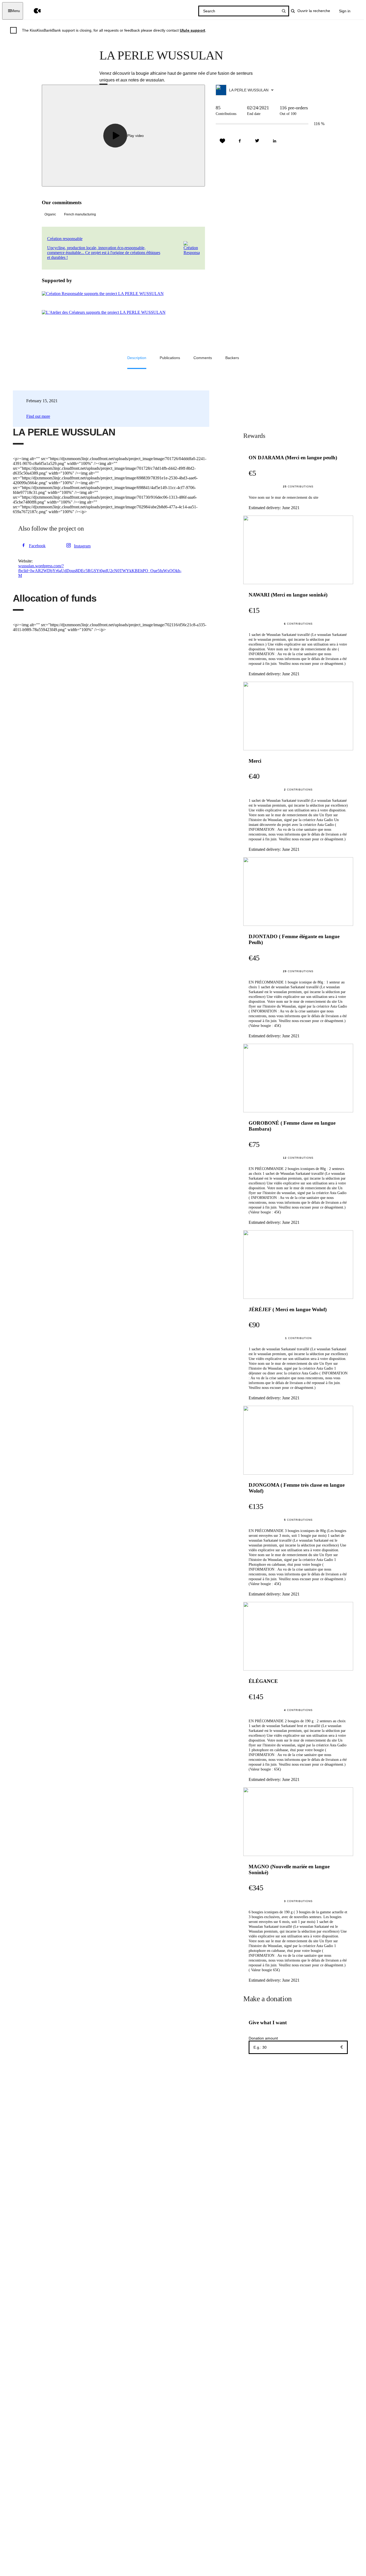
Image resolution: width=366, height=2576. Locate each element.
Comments (203, 358)
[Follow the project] (222, 141)
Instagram (82, 546)
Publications (170, 358)
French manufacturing (80, 214)
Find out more (38, 416)
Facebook (37, 546)
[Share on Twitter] (257, 141)
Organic (50, 214)
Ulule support (193, 30)
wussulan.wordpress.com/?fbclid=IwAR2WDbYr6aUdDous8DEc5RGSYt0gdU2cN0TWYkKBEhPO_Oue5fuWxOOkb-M (100, 571)
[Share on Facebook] (240, 141)
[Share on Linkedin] (275, 141)
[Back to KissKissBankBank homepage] (33, 11)
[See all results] (284, 11)
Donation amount (263, 2038)
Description (137, 358)
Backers (232, 358)
